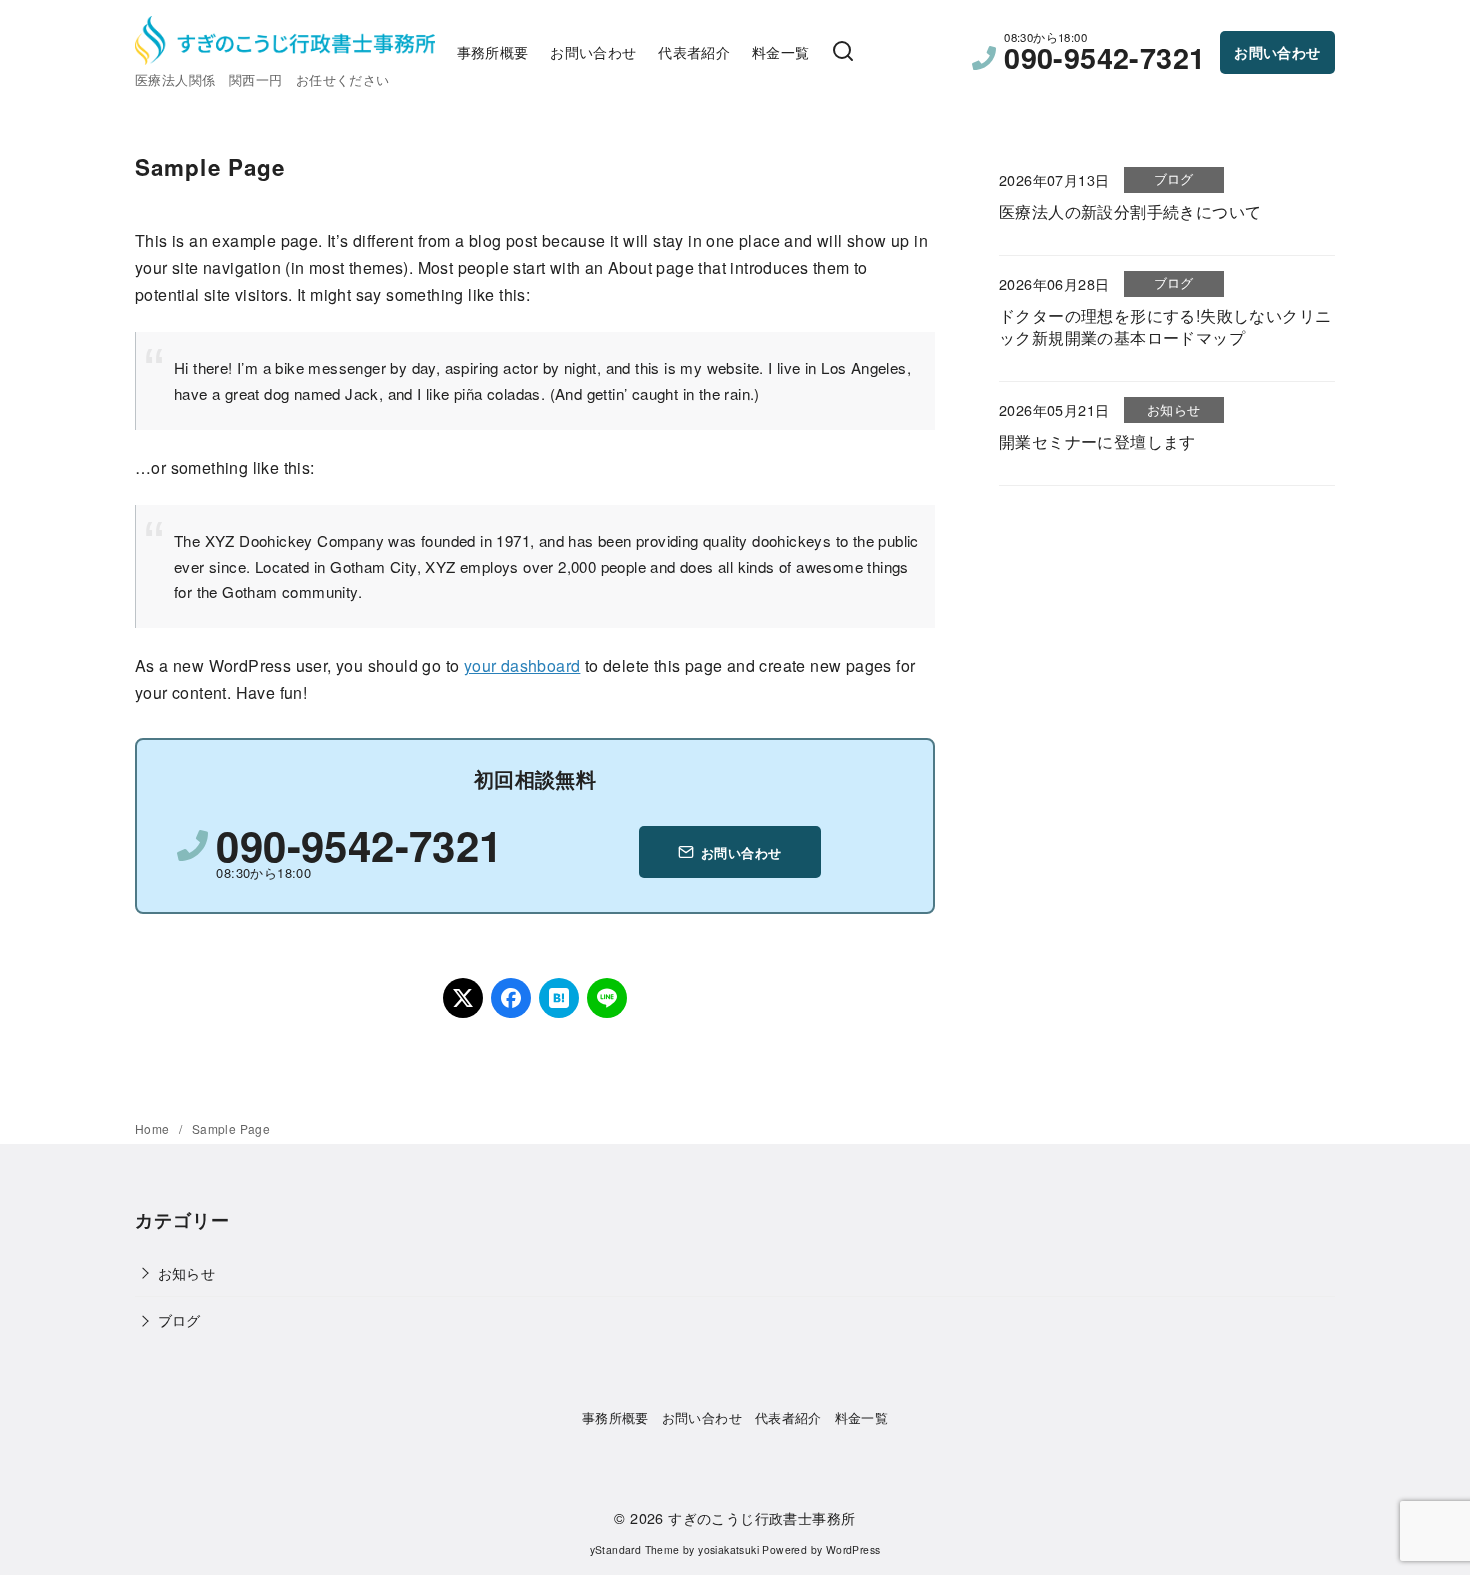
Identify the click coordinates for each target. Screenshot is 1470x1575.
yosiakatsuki (728, 1549)
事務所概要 (493, 51)
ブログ (179, 1319)
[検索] (843, 52)
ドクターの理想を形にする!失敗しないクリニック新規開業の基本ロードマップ (1165, 326)
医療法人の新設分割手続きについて (1130, 211)
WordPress (853, 1549)
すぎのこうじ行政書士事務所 (761, 1517)
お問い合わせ (593, 51)
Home (154, 1128)
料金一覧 (781, 51)
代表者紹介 (694, 51)
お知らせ (187, 1272)
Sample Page (231, 1128)
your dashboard (522, 665)
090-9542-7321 (1104, 57)
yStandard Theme (635, 1549)
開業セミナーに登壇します (1097, 441)
